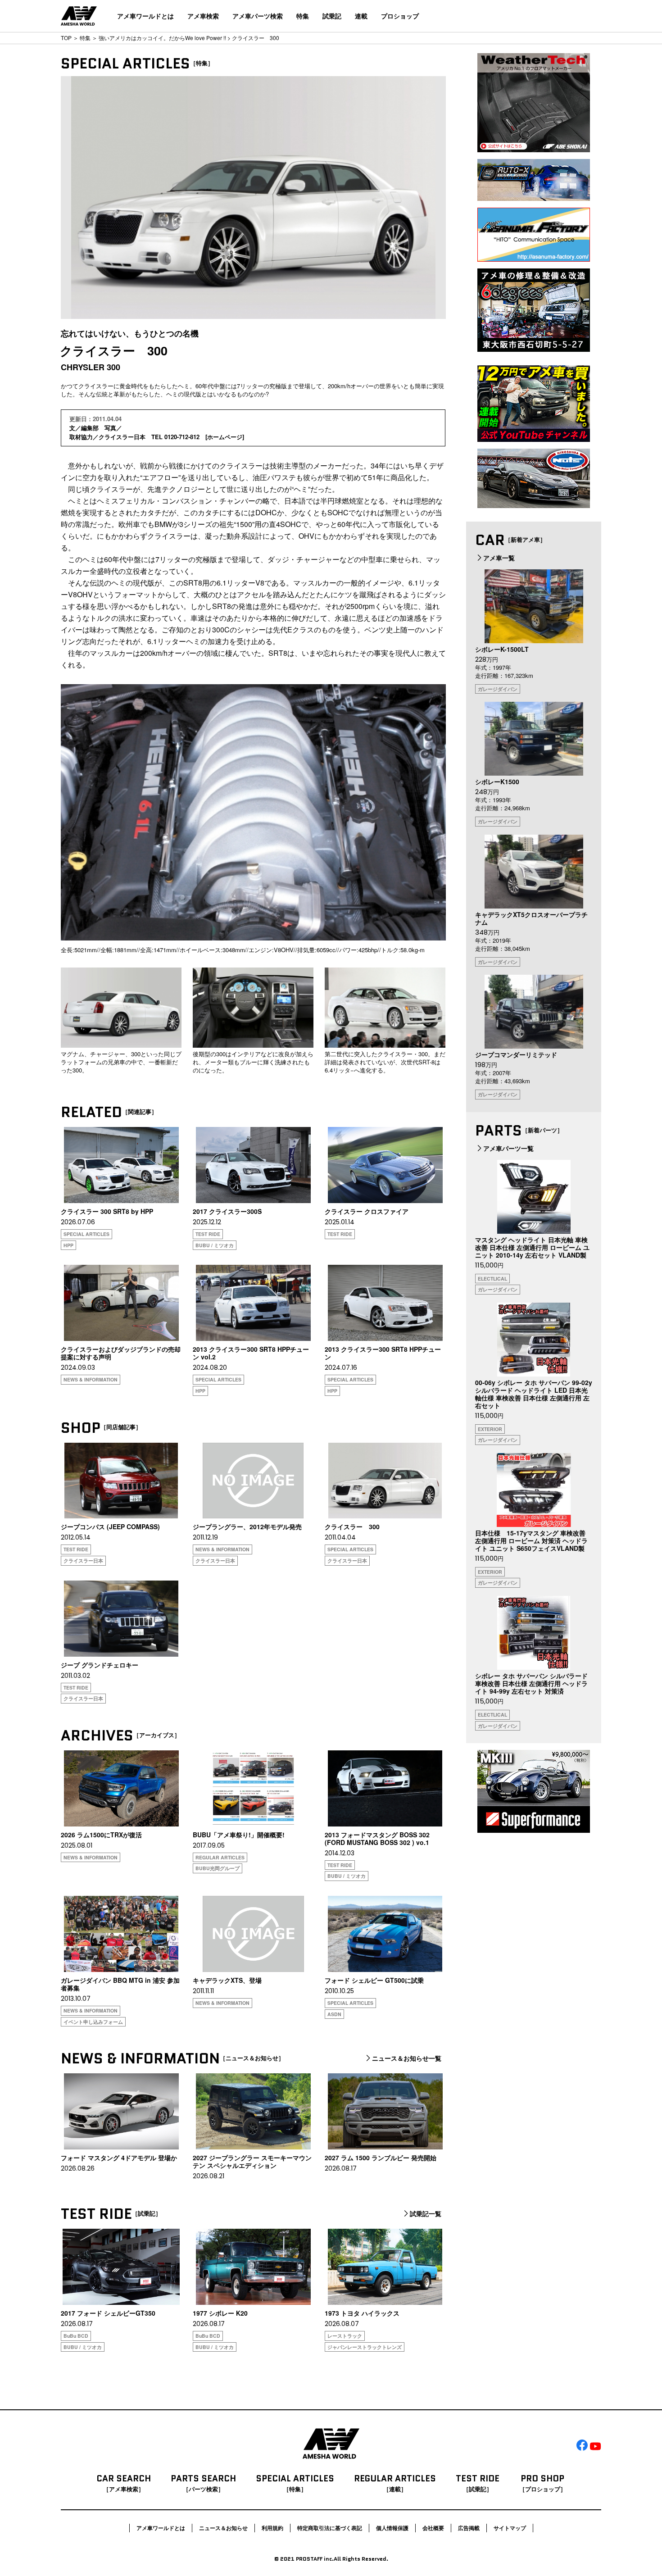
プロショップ (400, 16)
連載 (361, 16)
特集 (303, 16)
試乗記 (332, 16)
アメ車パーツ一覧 (508, 1148)
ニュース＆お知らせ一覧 (407, 2058)
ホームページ (225, 437)
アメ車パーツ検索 (258, 16)
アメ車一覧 (499, 558)
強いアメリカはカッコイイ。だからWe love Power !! (162, 38)
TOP (66, 38)
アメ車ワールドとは (145, 16)
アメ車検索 (203, 16)
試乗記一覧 (426, 2214)
